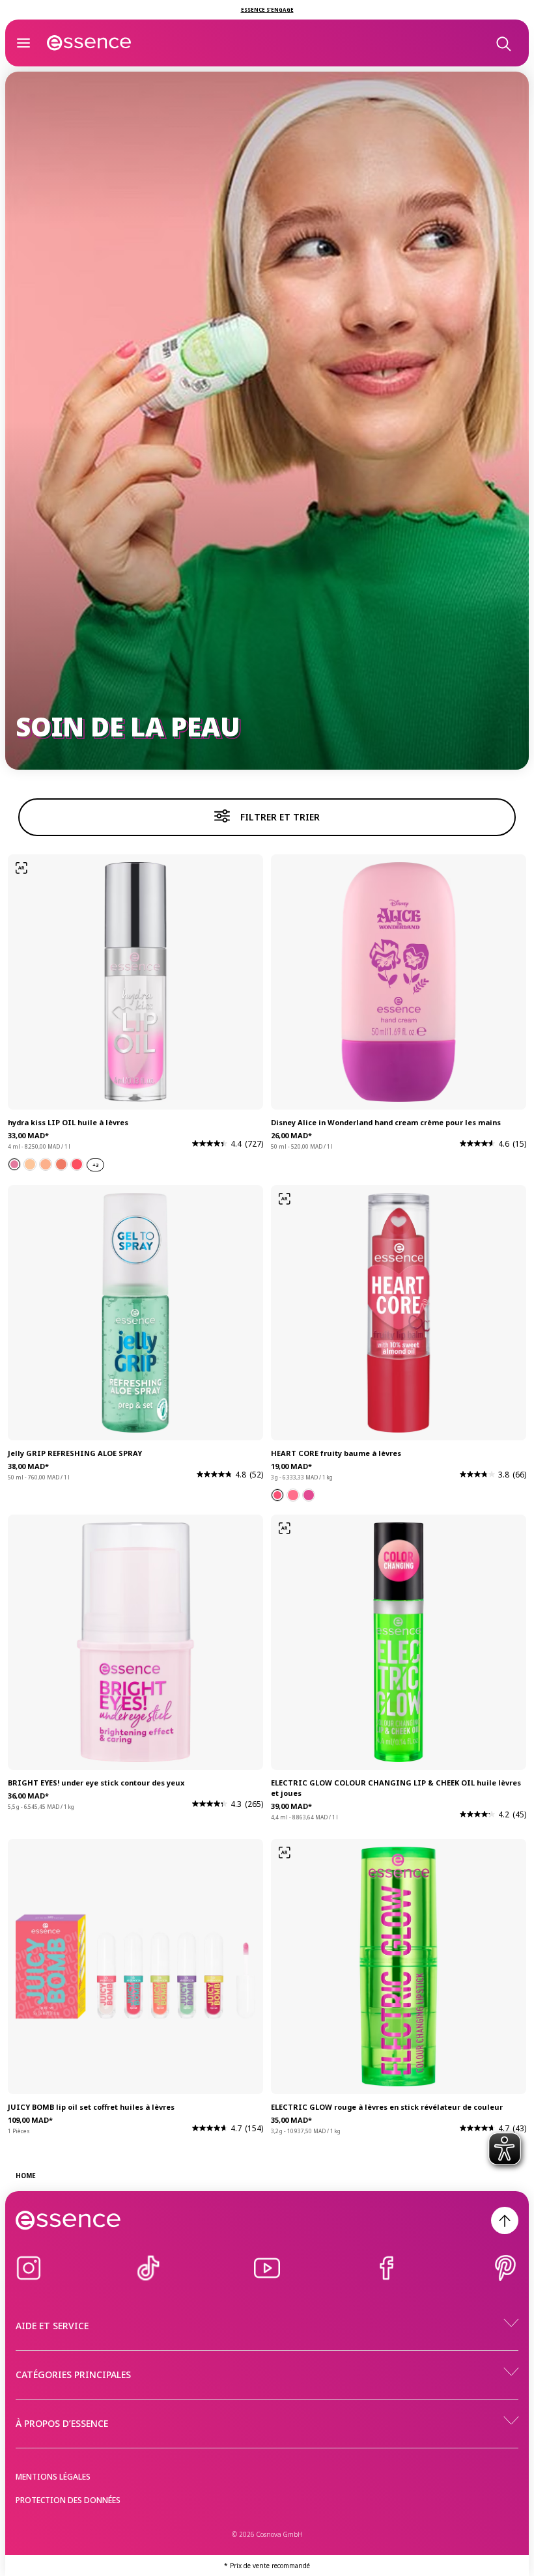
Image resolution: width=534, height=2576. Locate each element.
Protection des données (68, 2500)
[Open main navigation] (23, 43)
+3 (95, 1165)
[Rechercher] (503, 43)
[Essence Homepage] (89, 43)
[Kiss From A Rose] (14, 1164)
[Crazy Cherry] (277, 1495)
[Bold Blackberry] (309, 1495)
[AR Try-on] (21, 868)
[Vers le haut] (505, 2220)
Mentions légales (53, 2477)
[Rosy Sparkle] (61, 1164)
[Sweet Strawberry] (293, 1495)
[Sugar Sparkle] (46, 1164)
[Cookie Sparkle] (30, 1164)
